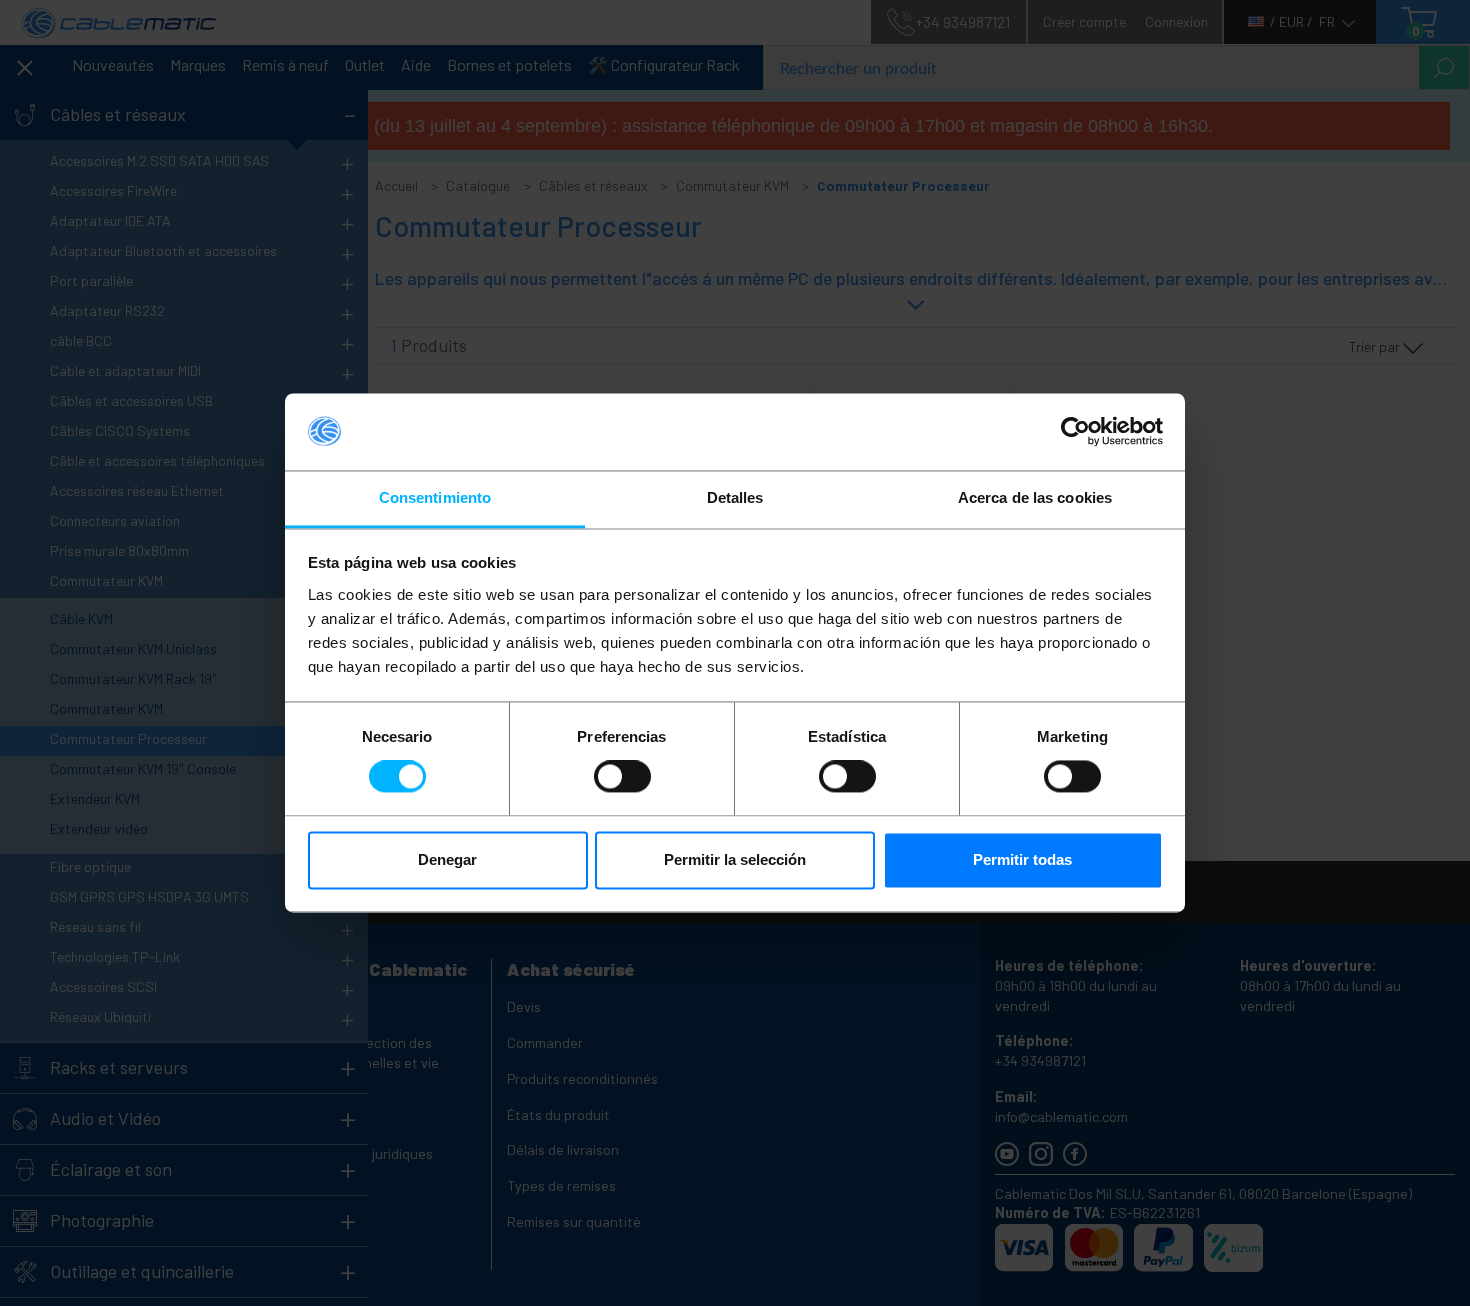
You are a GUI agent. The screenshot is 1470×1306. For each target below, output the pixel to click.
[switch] (622, 777)
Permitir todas (1022, 859)
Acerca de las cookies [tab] (1035, 497)
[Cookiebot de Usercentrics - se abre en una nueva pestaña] (1075, 432)
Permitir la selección (735, 859)
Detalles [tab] (735, 497)
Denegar (447, 859)
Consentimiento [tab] (435, 497)
